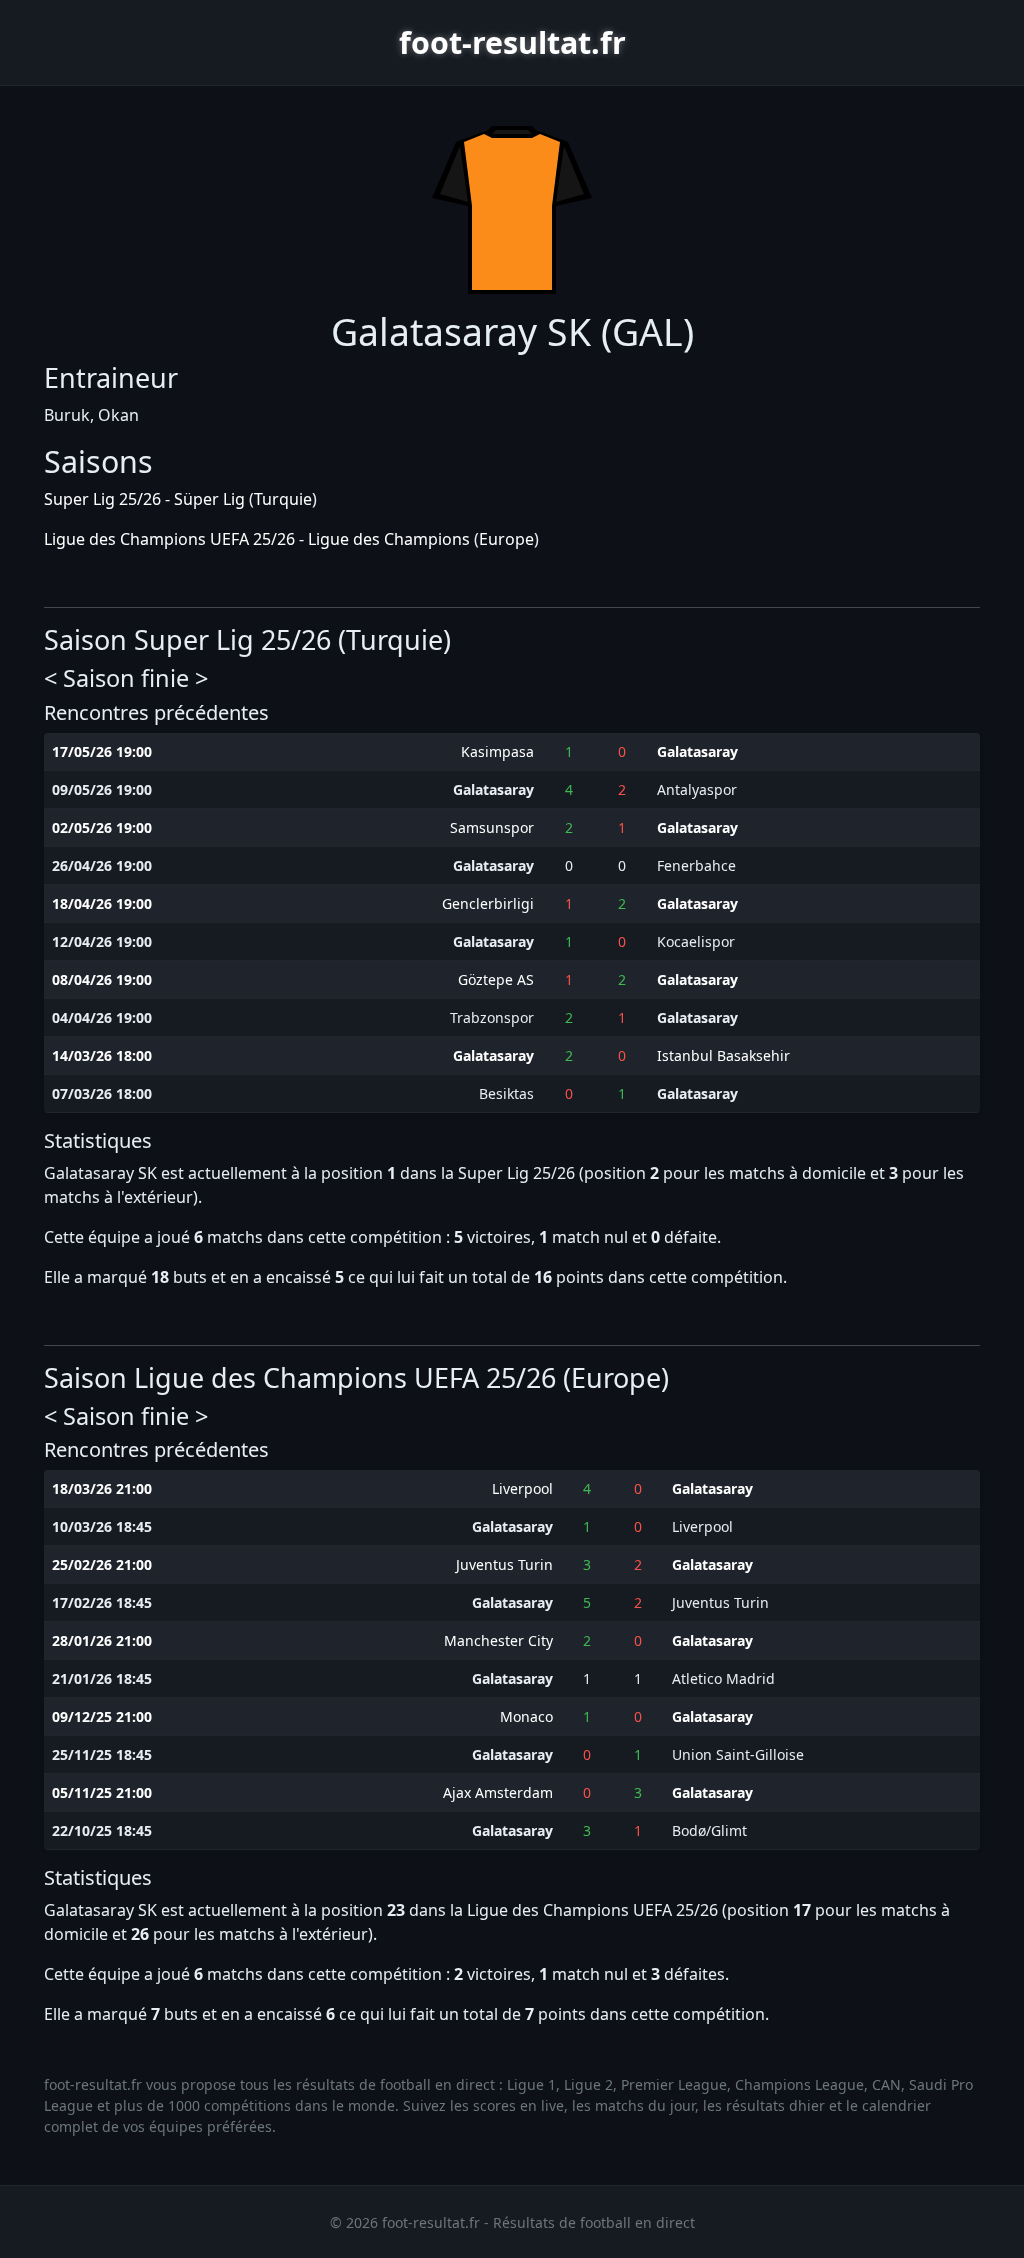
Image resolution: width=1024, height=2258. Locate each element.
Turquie (283, 499)
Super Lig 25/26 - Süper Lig (144, 499)
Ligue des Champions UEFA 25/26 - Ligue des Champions (257, 539)
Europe (506, 539)
